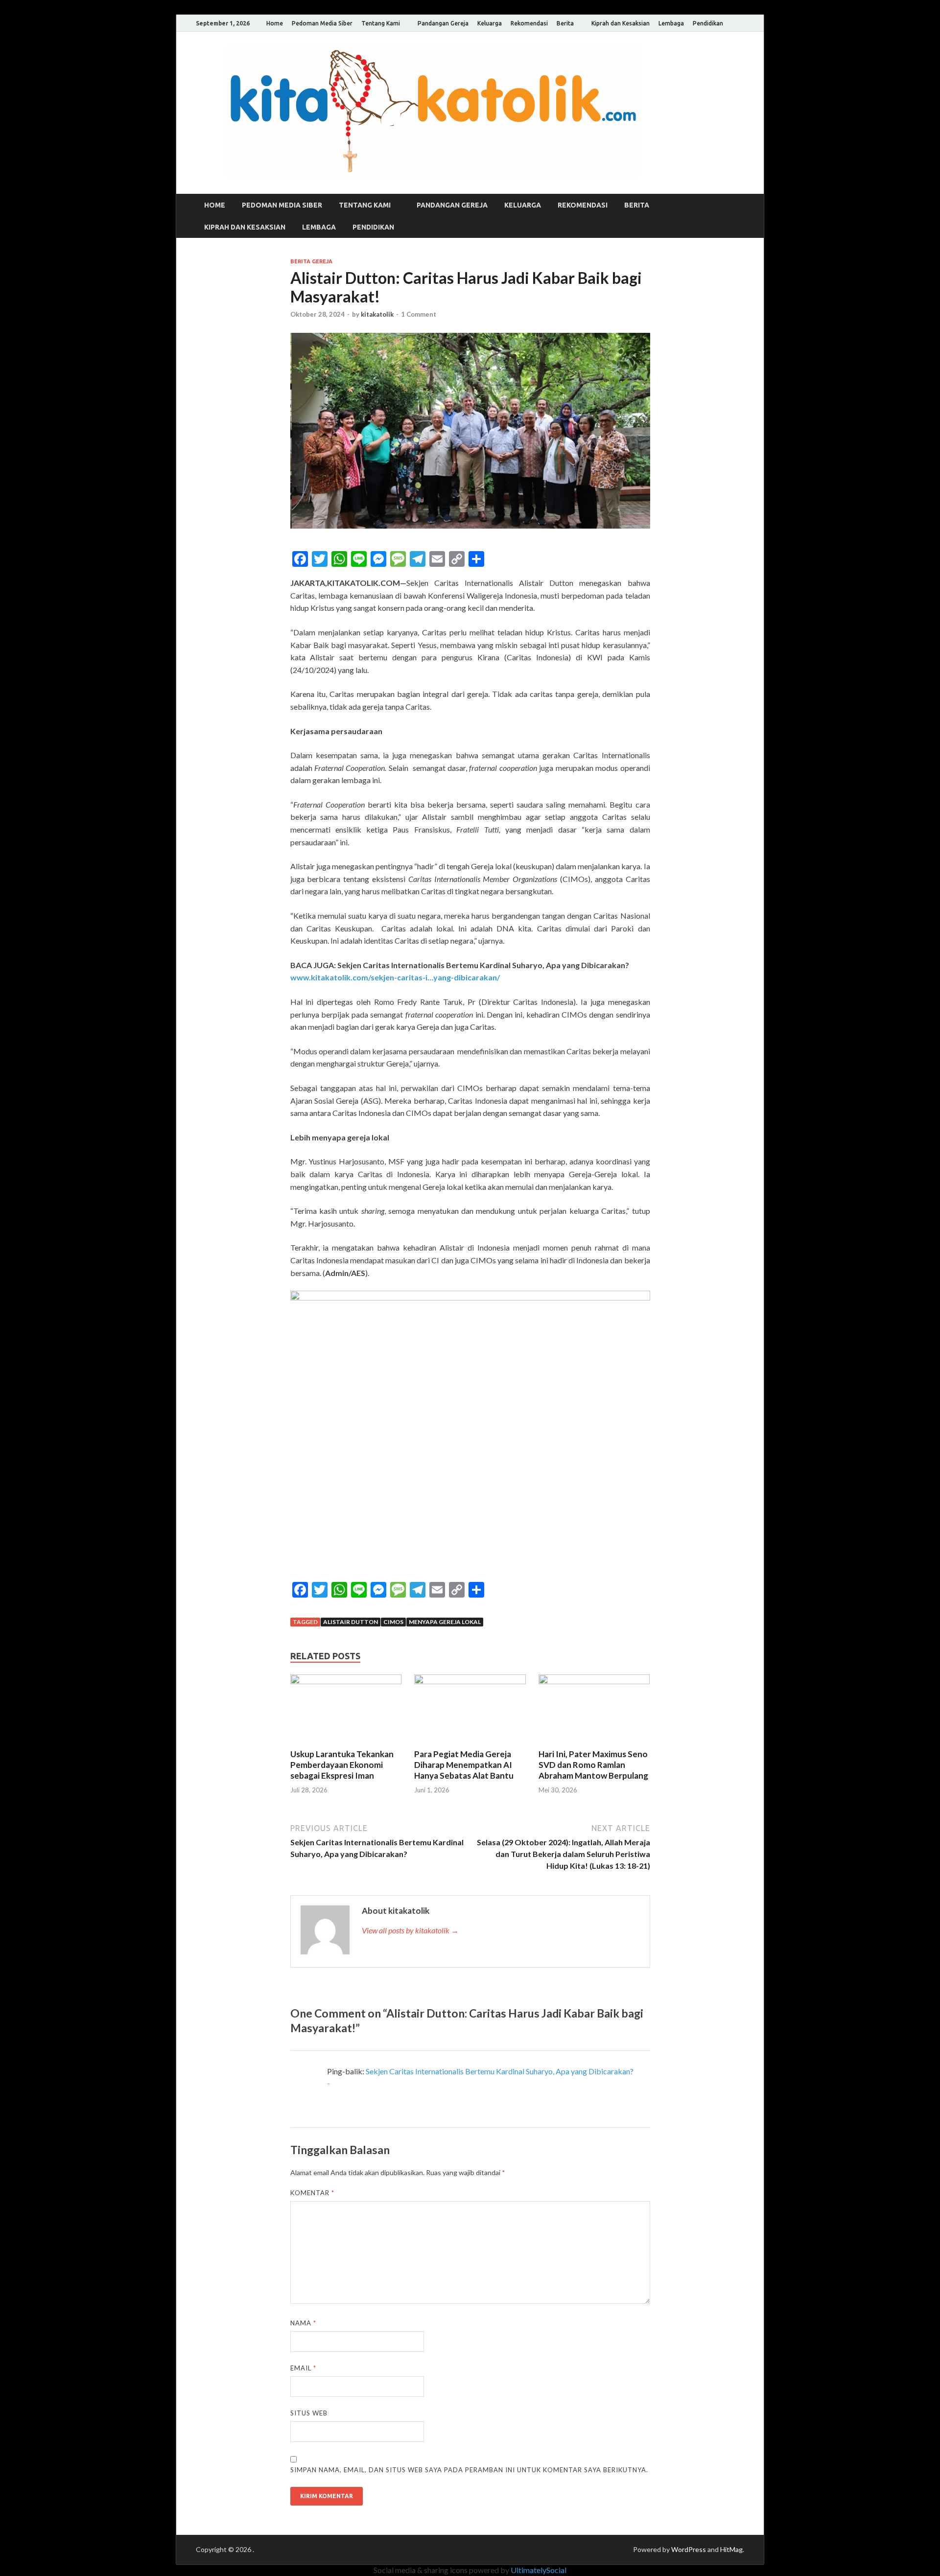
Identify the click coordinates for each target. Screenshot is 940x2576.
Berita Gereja (311, 261)
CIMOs (393, 1622)
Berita (565, 23)
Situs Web (309, 2413)
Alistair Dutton (351, 1622)
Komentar (312, 2193)
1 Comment (419, 314)
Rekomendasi (529, 23)
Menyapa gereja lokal (445, 1622)
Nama (303, 2323)
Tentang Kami (381, 23)
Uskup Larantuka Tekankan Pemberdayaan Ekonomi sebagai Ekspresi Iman (342, 1765)
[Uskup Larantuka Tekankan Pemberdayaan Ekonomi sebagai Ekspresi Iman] (346, 1681)
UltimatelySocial (539, 2570)
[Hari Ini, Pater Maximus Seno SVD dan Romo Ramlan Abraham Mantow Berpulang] (594, 1681)
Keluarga (490, 23)
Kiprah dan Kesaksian (621, 23)
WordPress (689, 2549)
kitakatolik (377, 314)
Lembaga (671, 23)
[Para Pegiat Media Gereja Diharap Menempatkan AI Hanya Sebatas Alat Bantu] (470, 1681)
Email (303, 2368)
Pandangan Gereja (443, 23)
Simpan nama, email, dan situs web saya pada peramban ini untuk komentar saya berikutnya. (469, 2470)
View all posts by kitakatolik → (410, 1930)
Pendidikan (708, 23)
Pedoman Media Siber (322, 23)
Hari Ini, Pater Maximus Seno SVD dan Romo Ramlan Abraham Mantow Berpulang (593, 1765)
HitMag (731, 2549)
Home (275, 23)
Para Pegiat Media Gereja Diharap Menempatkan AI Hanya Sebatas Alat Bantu (464, 1765)
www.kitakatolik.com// (395, 977)
